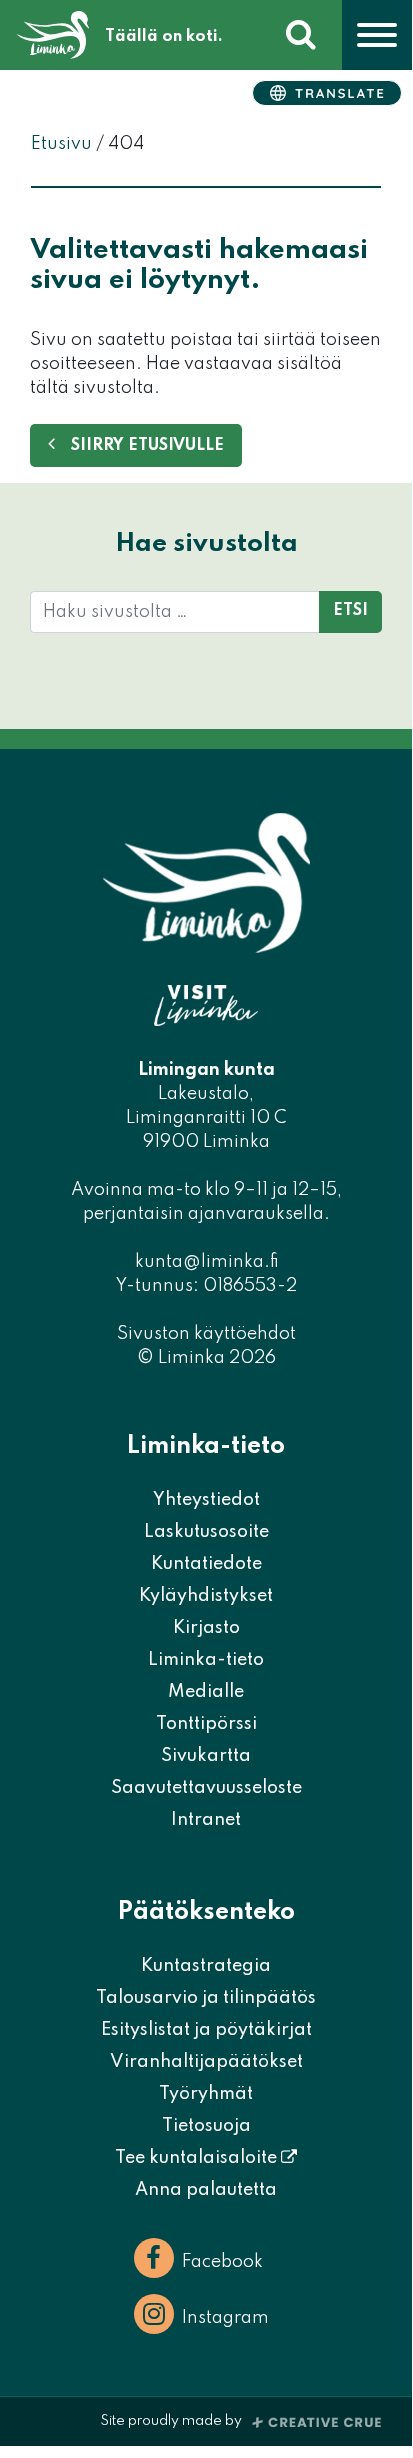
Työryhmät (206, 2094)
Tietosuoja (206, 2126)
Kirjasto (206, 1628)
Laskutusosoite (206, 1532)
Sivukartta (206, 1756)
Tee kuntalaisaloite (198, 2158)
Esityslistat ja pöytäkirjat (206, 2030)
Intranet (206, 1820)
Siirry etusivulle (147, 446)
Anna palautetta (206, 2190)
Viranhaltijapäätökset (206, 2062)
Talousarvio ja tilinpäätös (206, 1998)
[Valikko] (377, 35)
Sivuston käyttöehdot (206, 1334)
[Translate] (327, 93)
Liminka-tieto (206, 1660)
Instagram (225, 2318)
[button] (301, 35)
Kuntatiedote (206, 1564)
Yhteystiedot (206, 1500)
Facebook (222, 2262)
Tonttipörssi (206, 1724)
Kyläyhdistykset (206, 1596)
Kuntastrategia (206, 1966)
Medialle (206, 1692)
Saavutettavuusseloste (206, 1788)
